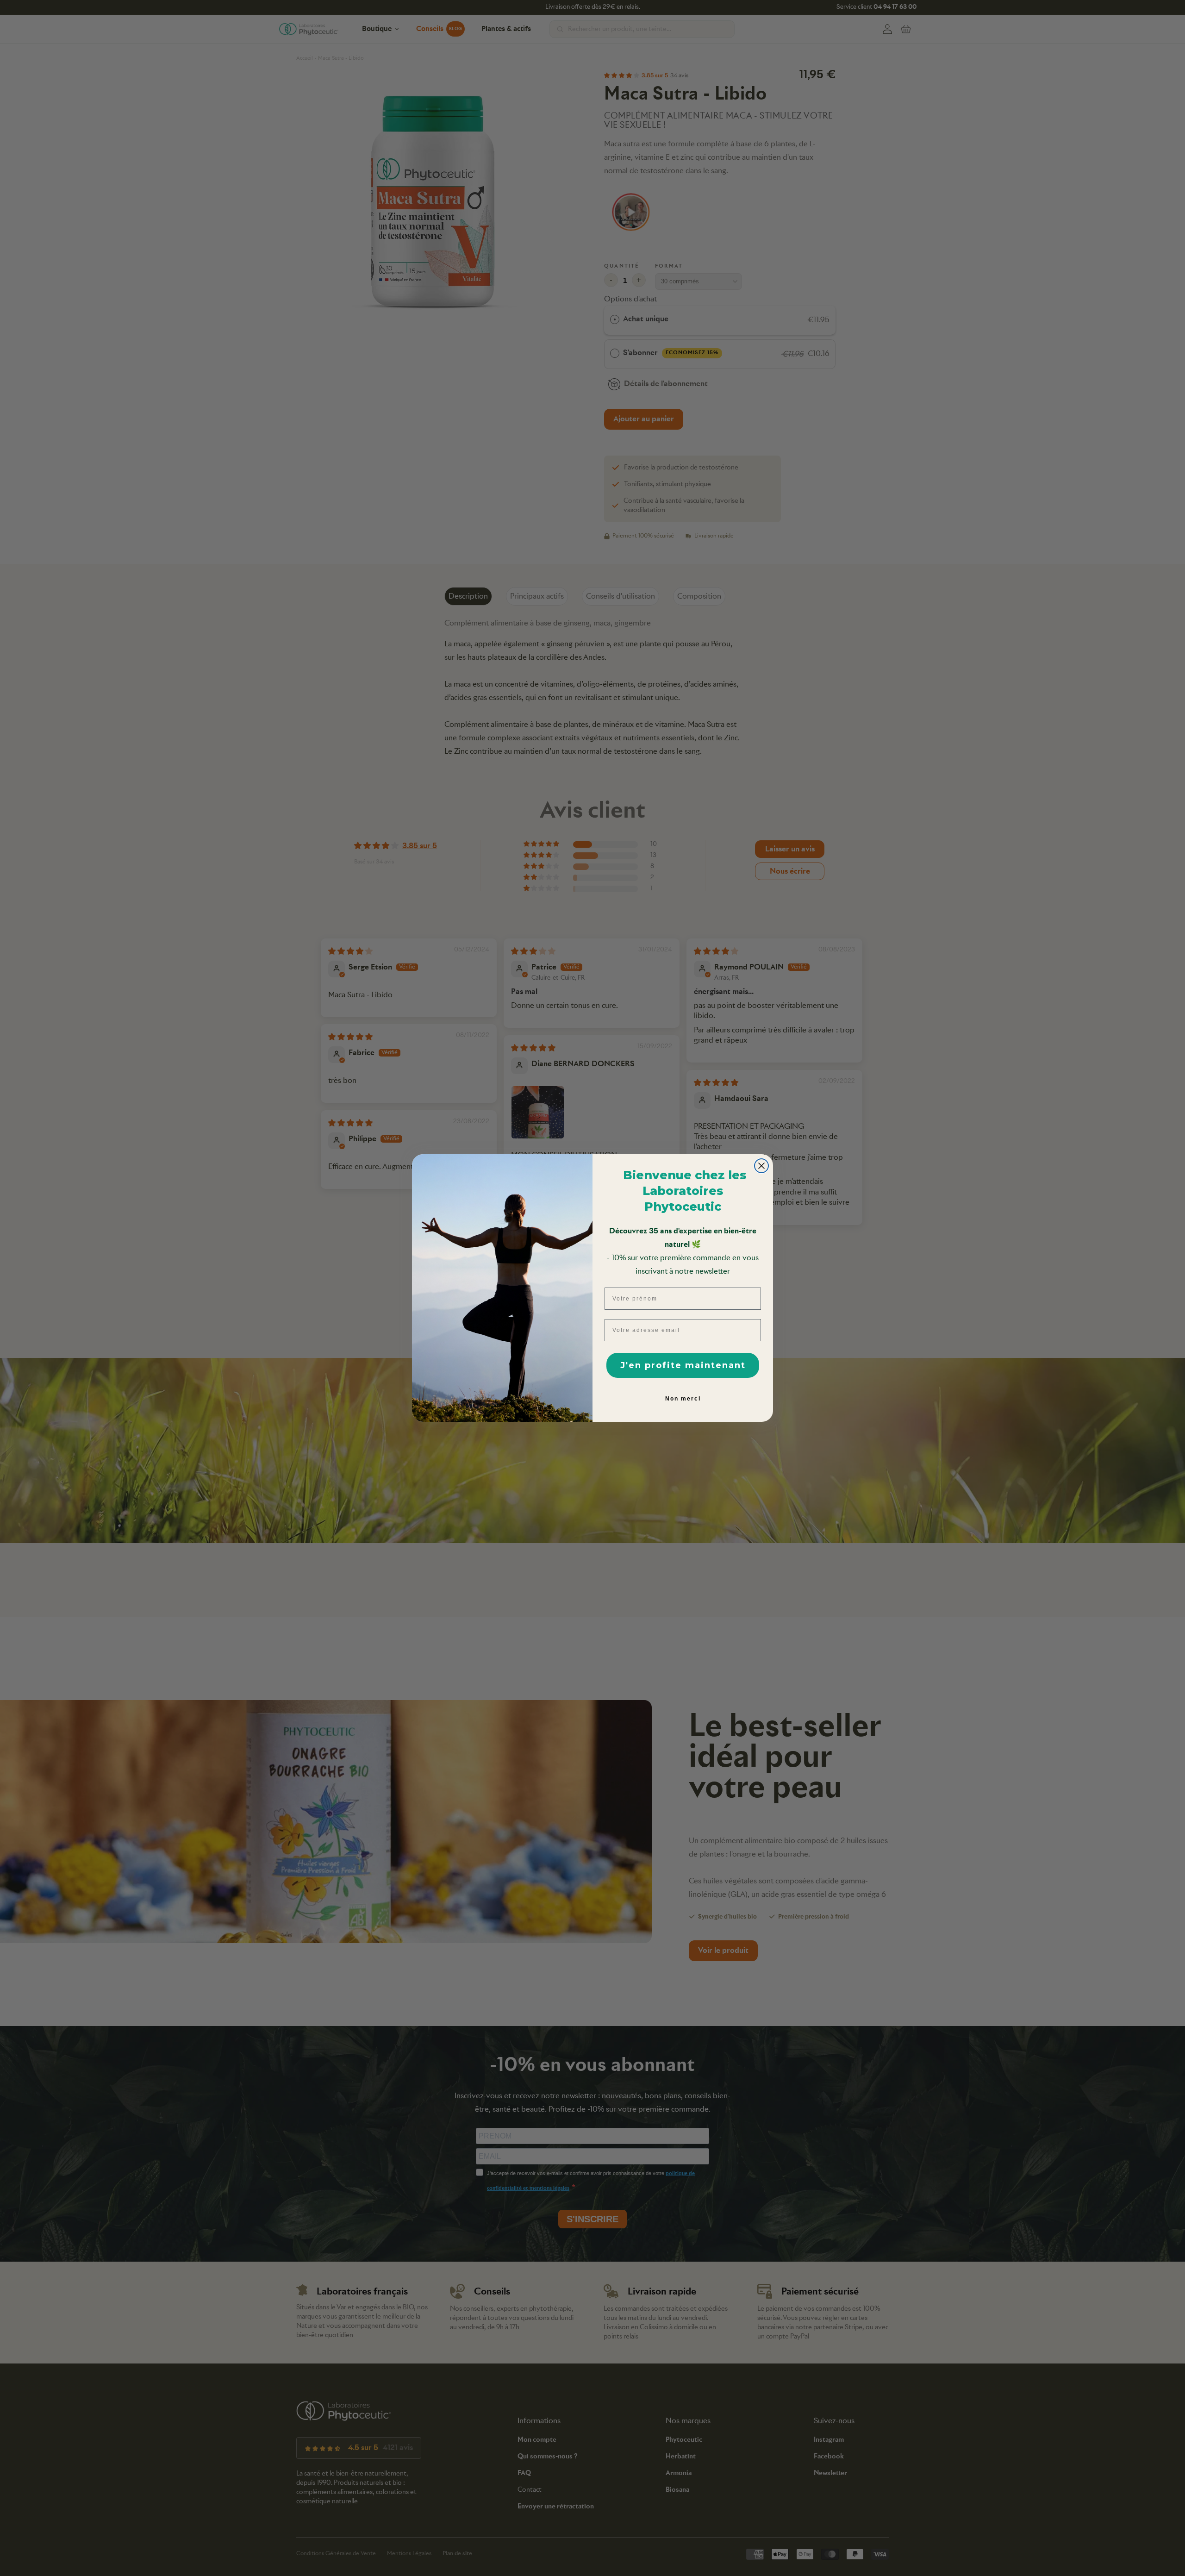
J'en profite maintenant (683, 1365)
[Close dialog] (761, 1166)
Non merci (683, 1399)
